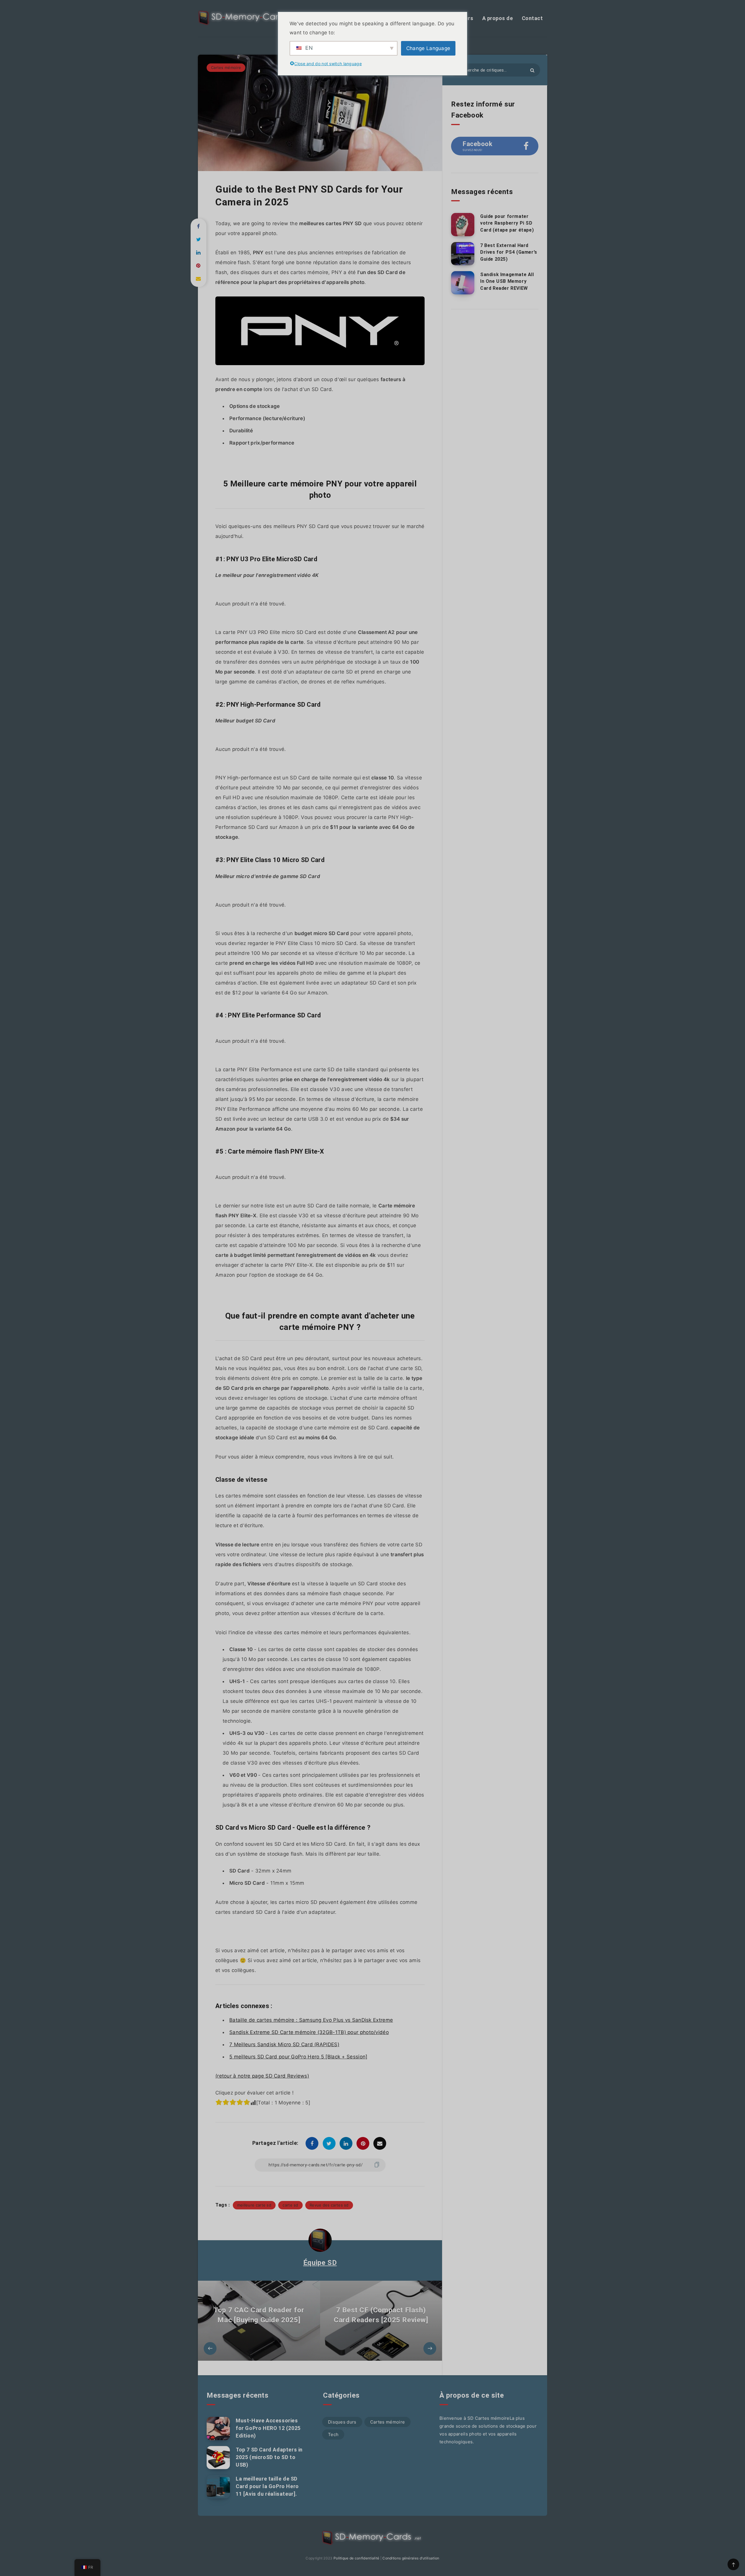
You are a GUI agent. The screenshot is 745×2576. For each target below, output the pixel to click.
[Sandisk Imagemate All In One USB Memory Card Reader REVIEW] (463, 283)
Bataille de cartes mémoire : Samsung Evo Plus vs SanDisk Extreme (311, 2020)
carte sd (290, 2205)
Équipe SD (320, 2263)
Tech (333, 2434)
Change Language (428, 48)
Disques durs (342, 2422)
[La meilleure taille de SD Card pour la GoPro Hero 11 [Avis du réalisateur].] (218, 2487)
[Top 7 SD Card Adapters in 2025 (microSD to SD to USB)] (218, 2458)
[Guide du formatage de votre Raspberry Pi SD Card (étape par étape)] (463, 225)
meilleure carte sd (254, 2205)
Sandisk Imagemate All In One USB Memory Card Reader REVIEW (507, 281)
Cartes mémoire (226, 67)
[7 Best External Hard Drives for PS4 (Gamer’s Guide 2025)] (463, 254)
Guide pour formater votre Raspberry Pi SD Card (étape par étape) (507, 223)
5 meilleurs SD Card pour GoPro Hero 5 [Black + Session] (298, 2057)
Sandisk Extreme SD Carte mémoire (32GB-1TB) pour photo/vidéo (309, 2032)
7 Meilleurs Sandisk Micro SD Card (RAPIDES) (284, 2044)
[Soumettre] (532, 70)
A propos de (498, 18)
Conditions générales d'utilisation (411, 2558)
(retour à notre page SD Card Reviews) (262, 2076)
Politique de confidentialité (356, 2558)
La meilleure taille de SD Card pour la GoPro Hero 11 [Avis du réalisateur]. (267, 2486)
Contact (532, 18)
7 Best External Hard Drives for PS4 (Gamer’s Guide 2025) (509, 252)
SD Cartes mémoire (488, 2418)
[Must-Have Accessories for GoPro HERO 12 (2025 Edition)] (218, 2428)
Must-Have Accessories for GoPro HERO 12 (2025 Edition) (268, 2428)
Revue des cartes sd (329, 2205)
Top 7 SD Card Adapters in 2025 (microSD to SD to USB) (269, 2457)
